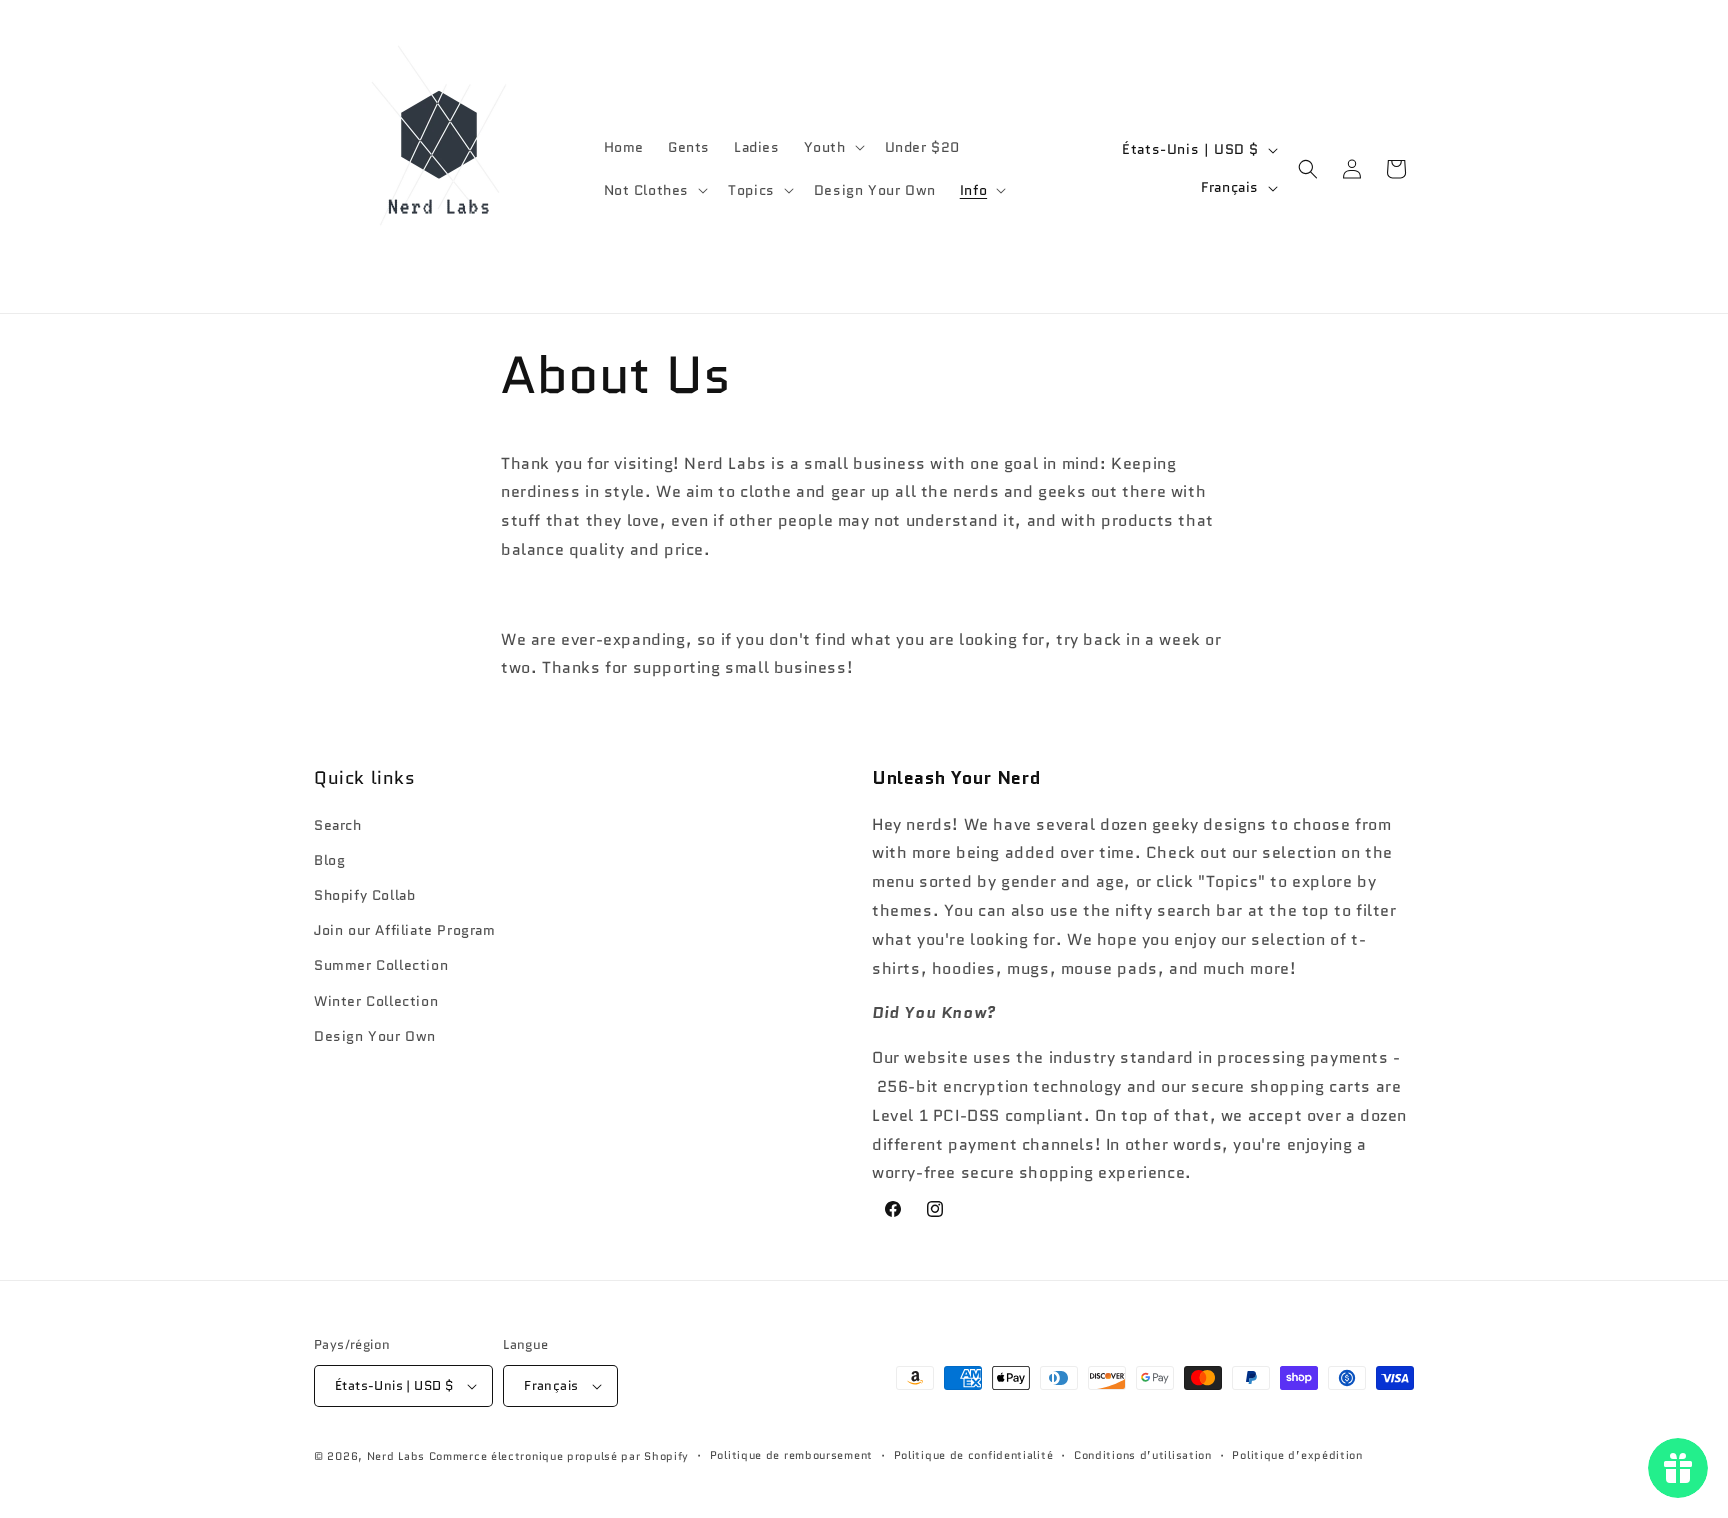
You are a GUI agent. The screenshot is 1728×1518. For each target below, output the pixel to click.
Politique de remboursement (791, 1455)
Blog (329, 860)
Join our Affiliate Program (405, 930)
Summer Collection (381, 965)
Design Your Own (375, 1036)
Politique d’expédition (1297, 1455)
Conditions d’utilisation (1143, 1455)
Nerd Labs (396, 1456)
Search (338, 825)
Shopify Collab (364, 895)
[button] (832, 147)
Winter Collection (376, 1001)
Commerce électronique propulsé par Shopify (559, 1456)
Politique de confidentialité (974, 1455)
